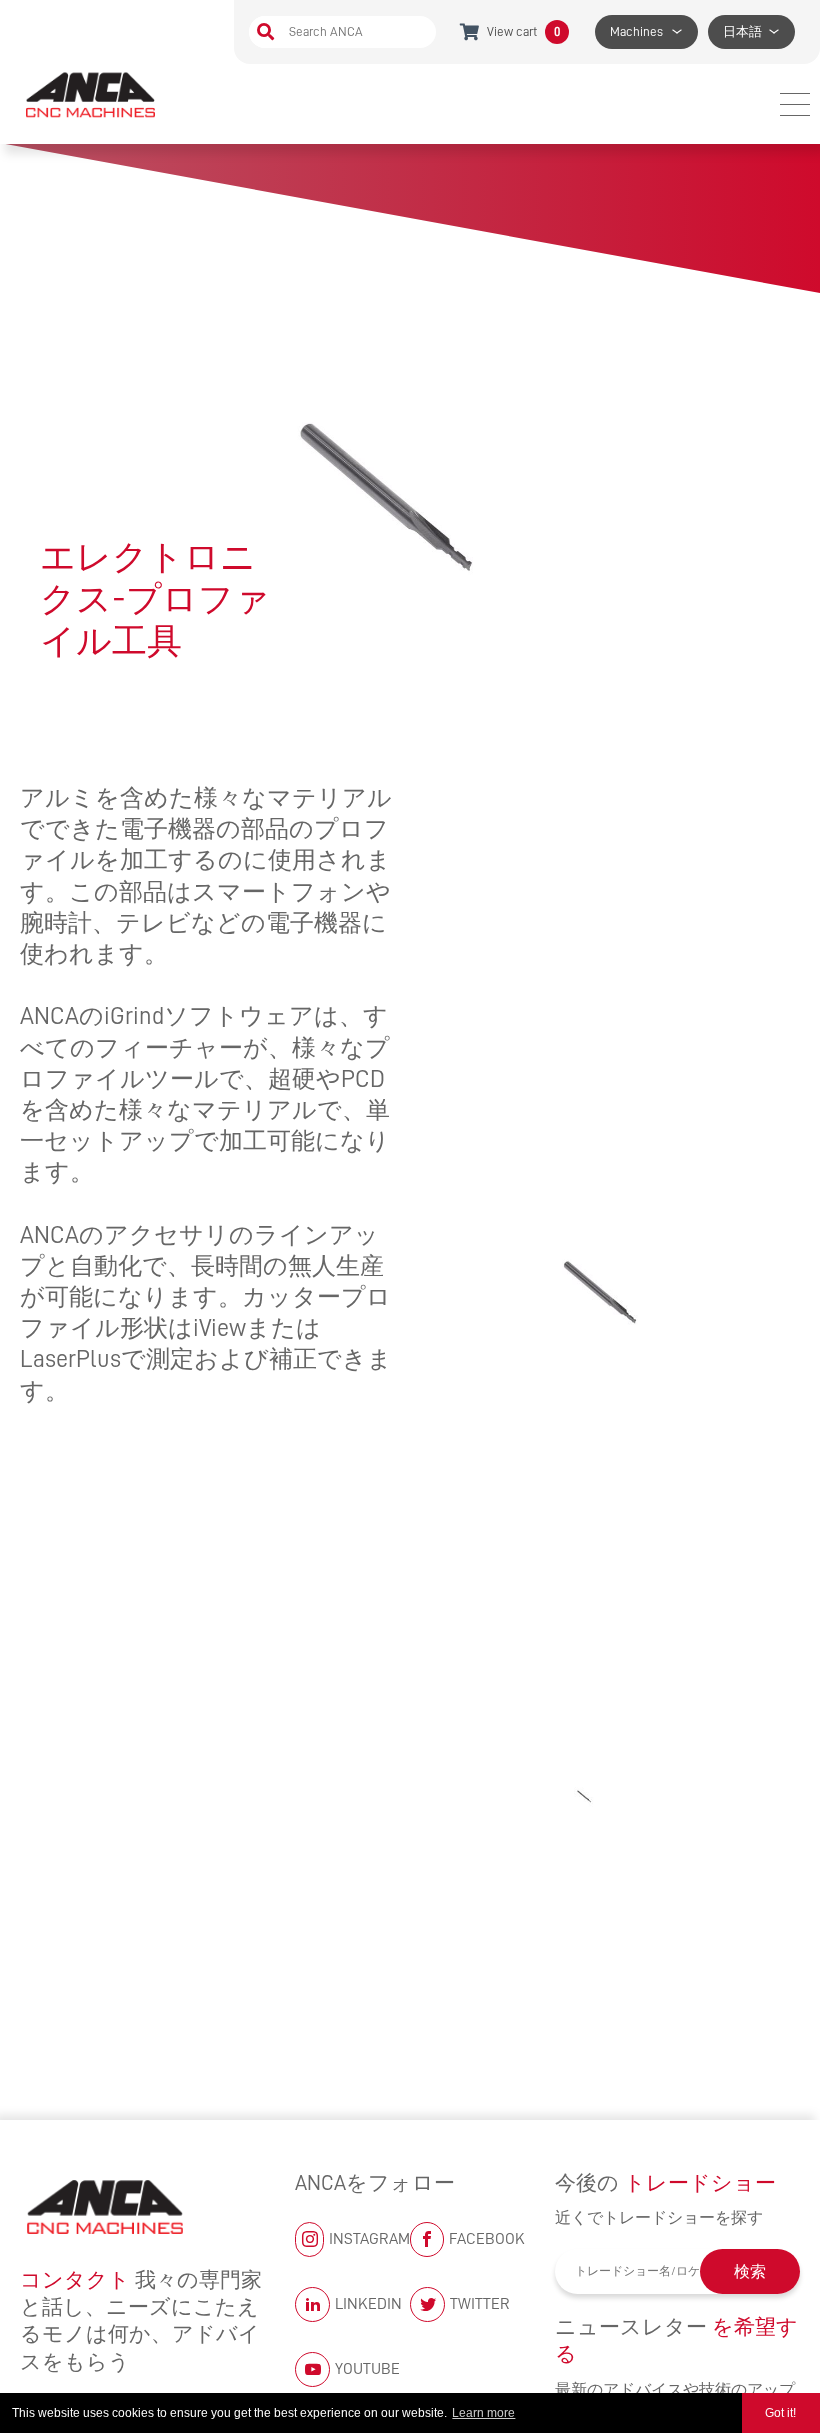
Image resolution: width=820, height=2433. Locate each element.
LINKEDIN (368, 2304)
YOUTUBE (367, 2369)
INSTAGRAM (369, 2239)
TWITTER (480, 2304)
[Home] (92, 94)
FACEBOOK (487, 2239)
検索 (750, 2272)
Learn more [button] (483, 2413)
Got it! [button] (780, 2413)
